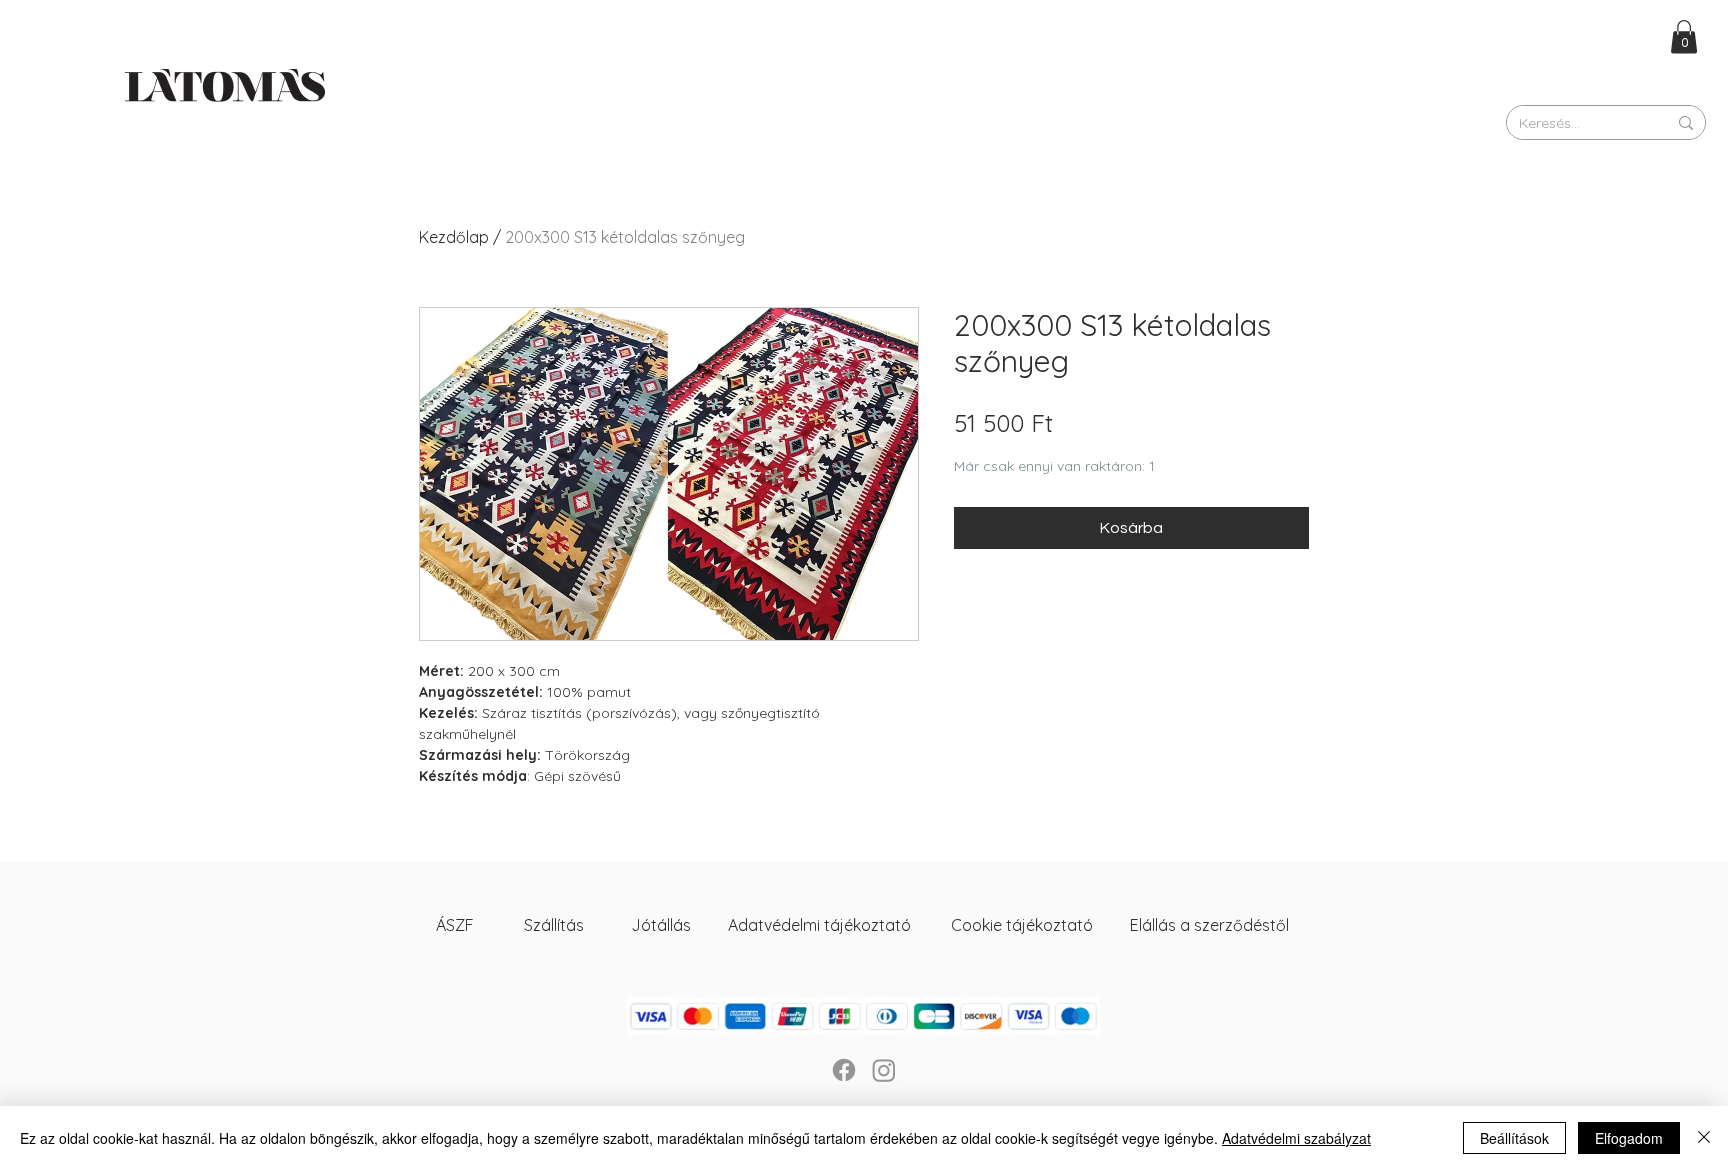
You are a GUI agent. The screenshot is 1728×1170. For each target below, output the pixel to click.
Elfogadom (1629, 1138)
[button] (1684, 36)
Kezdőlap (454, 237)
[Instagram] (884, 1070)
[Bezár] (1704, 1138)
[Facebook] (844, 1070)
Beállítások (1514, 1138)
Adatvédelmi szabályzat (1296, 1138)
